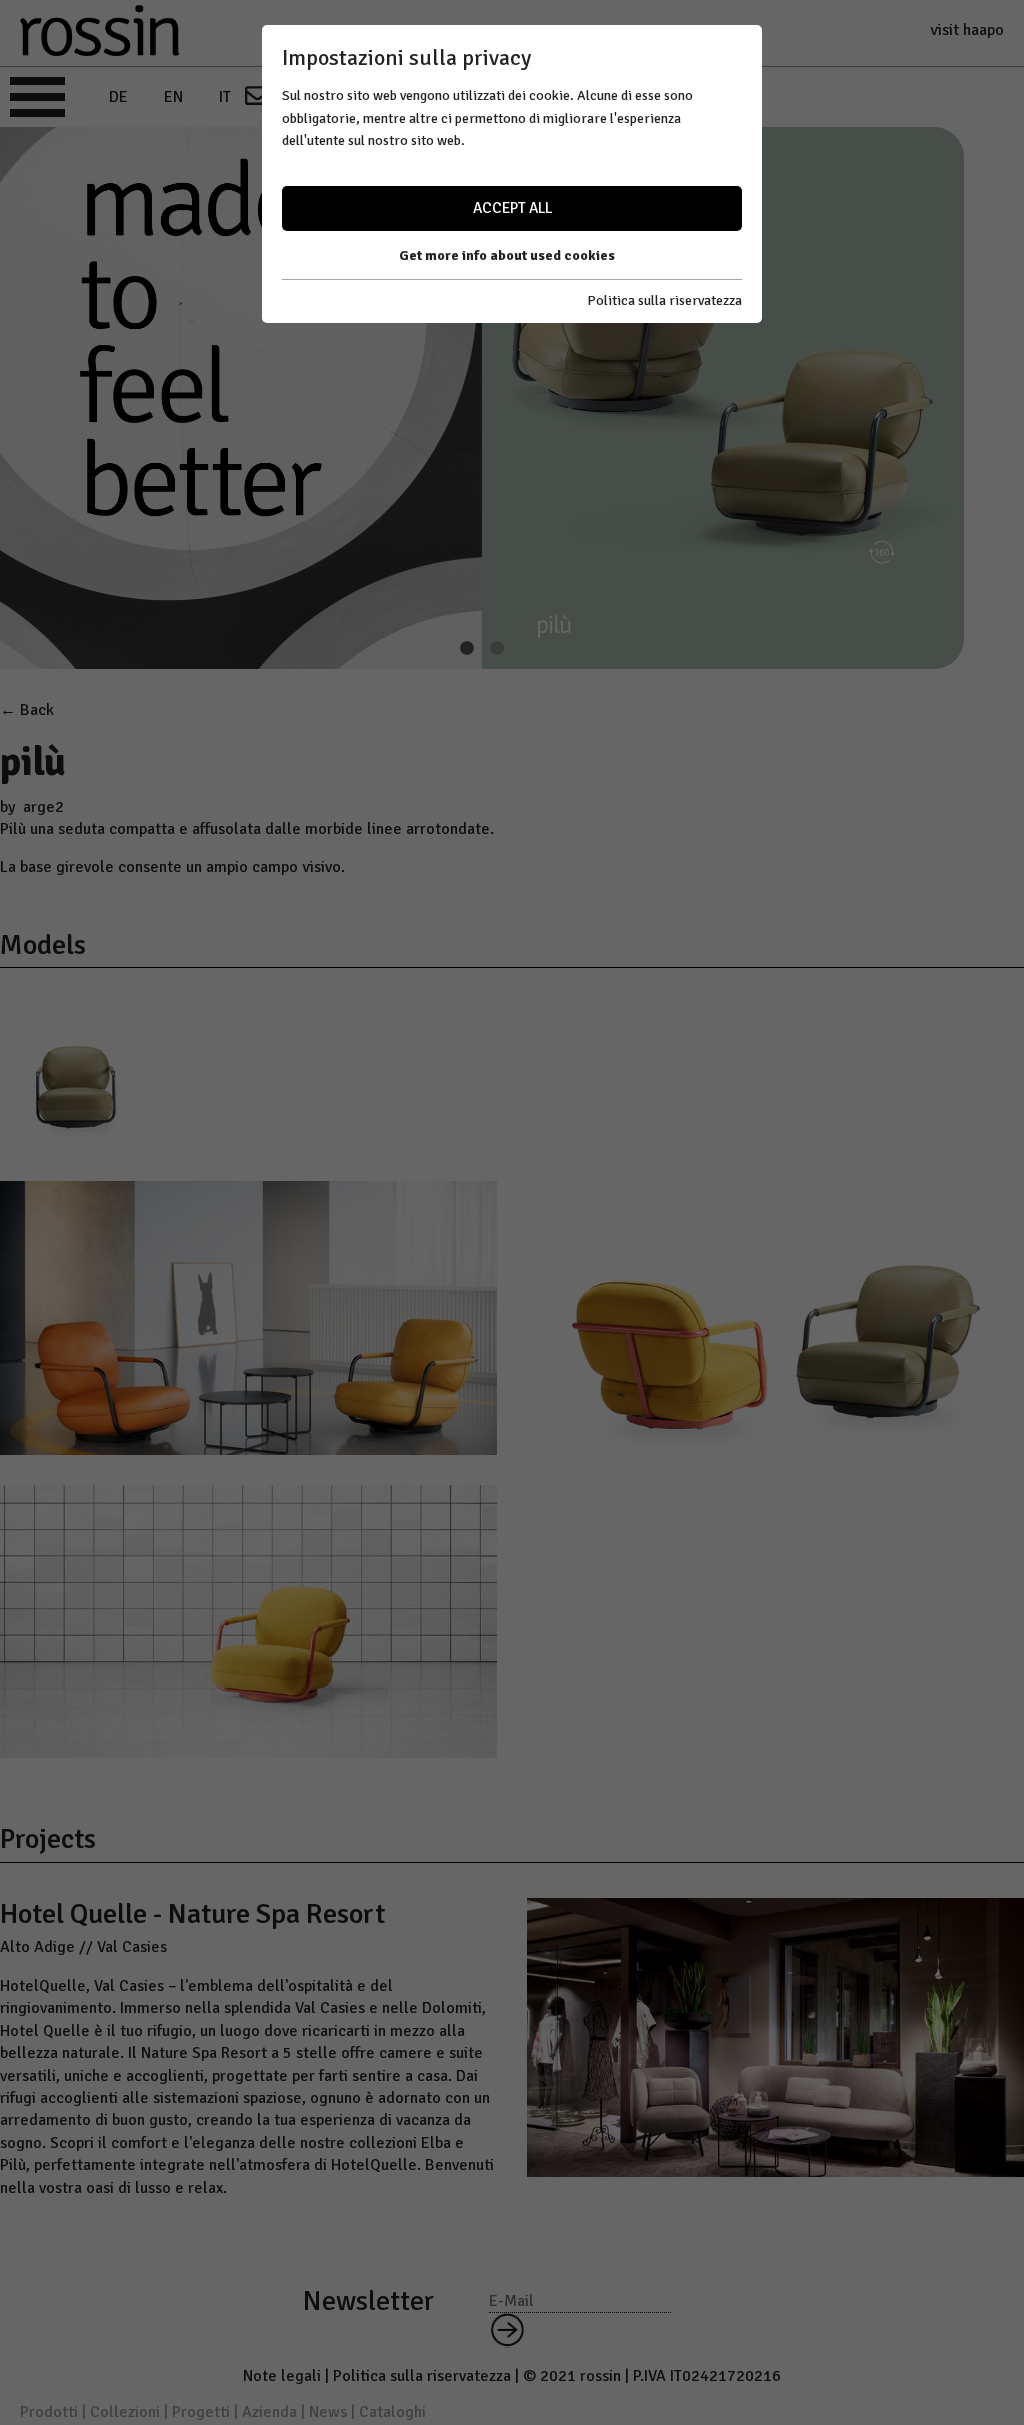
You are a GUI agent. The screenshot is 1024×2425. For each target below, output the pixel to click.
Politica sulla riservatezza (664, 300)
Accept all (512, 208)
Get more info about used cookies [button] (507, 255)
